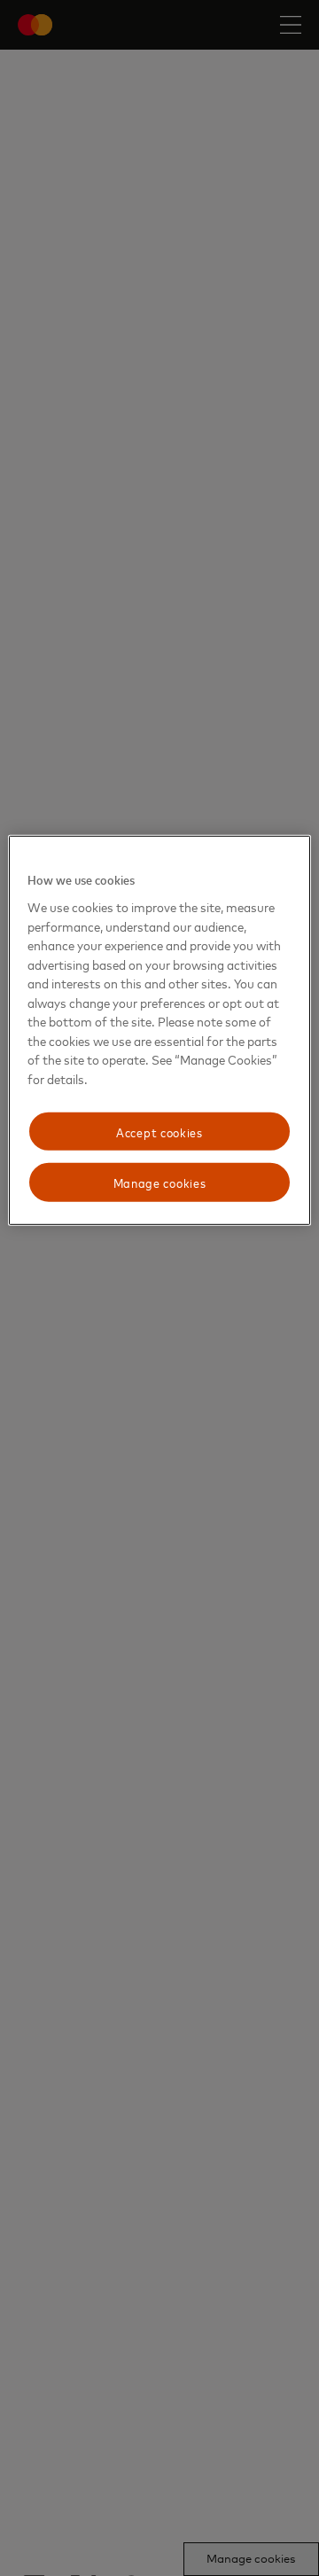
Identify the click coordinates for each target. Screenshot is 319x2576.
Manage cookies (160, 1182)
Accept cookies (159, 1131)
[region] (159, 1030)
